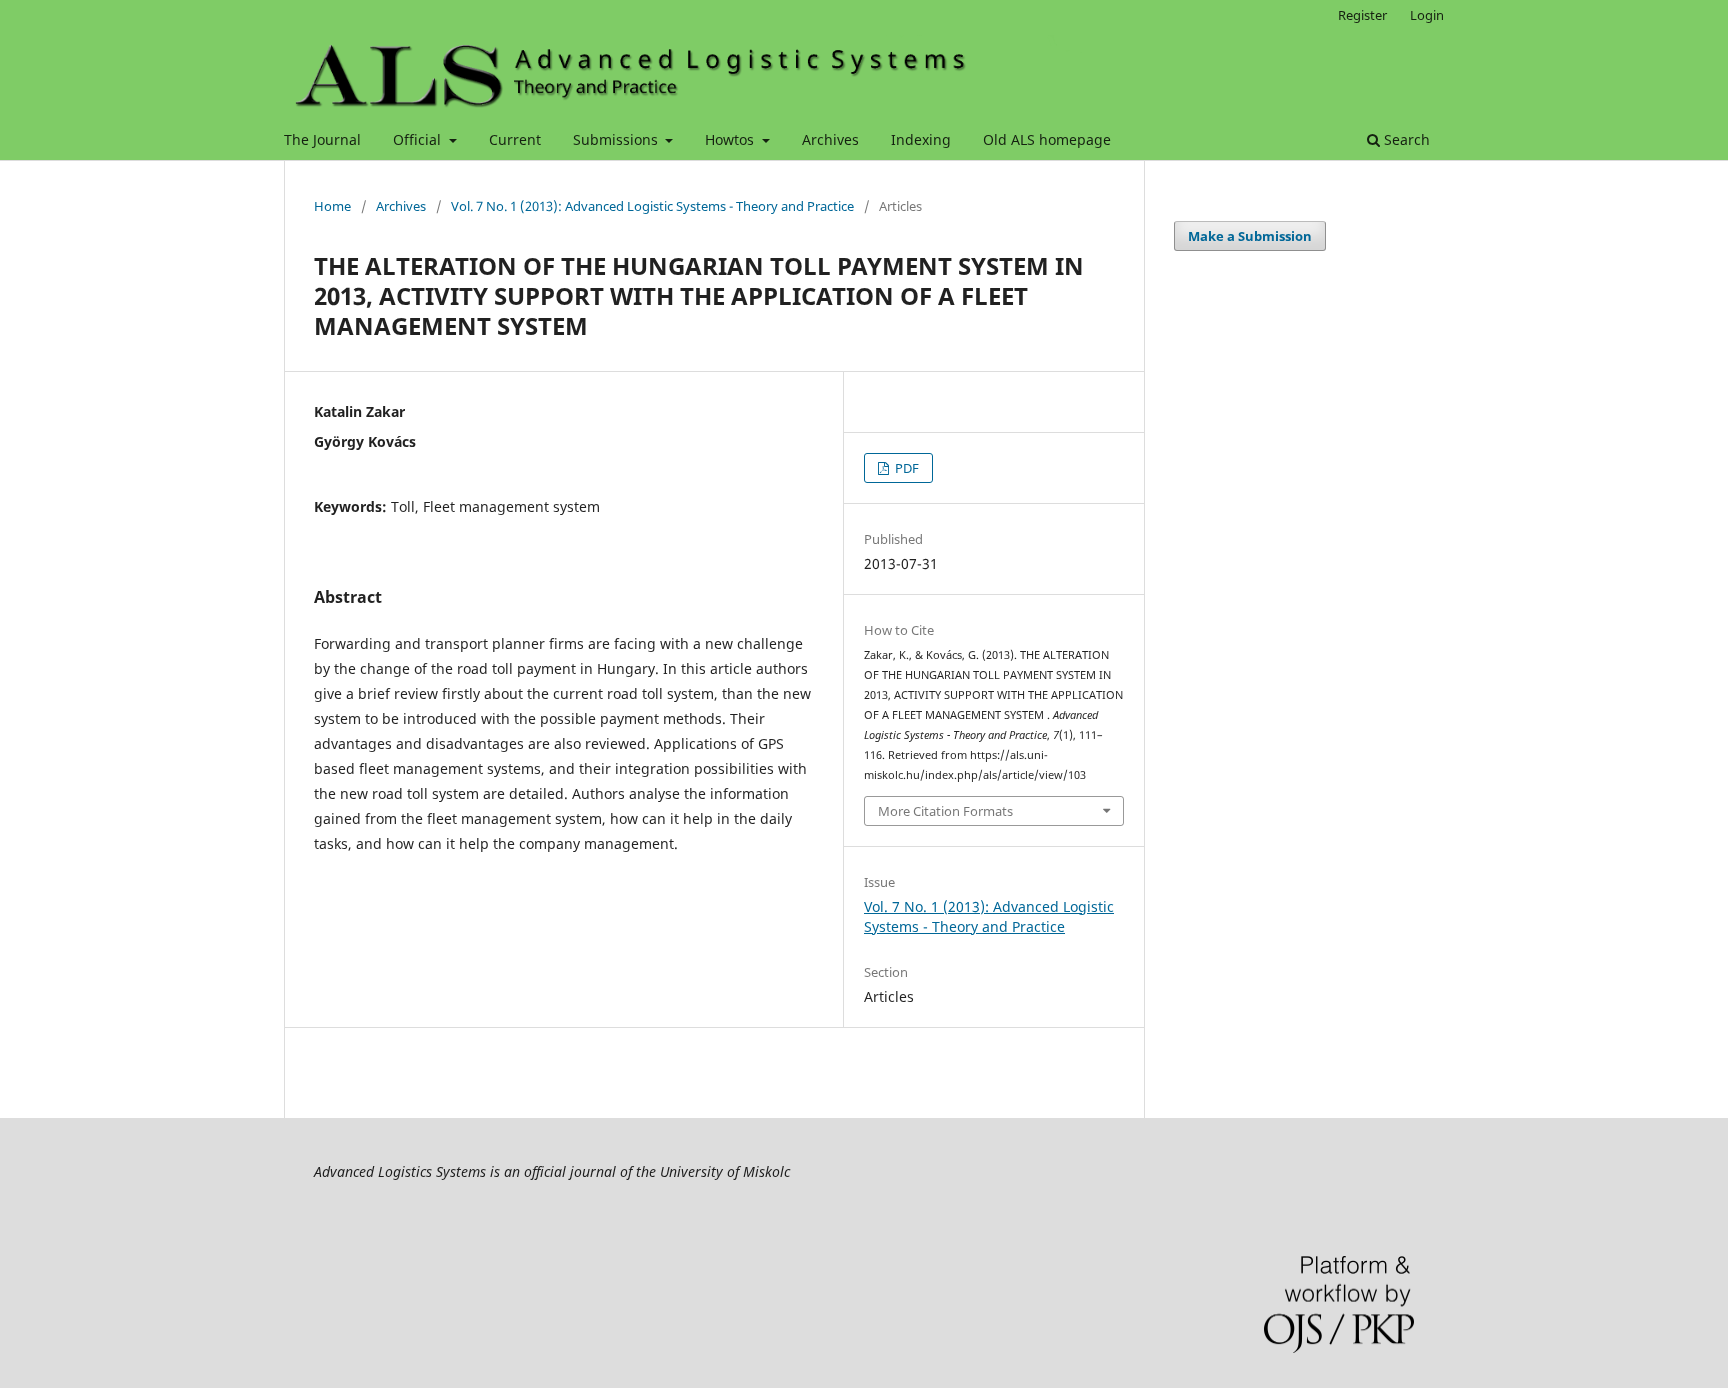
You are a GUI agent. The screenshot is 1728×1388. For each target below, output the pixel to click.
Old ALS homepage (1047, 139)
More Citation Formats (945, 811)
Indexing (921, 139)
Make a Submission (1250, 236)
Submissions (617, 139)
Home (332, 206)
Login (1427, 15)
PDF (905, 468)
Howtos (731, 139)
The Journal (322, 139)
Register (1362, 15)
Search (1405, 139)
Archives (830, 139)
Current (515, 139)
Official (419, 139)
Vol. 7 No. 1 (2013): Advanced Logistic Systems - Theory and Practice (652, 206)
